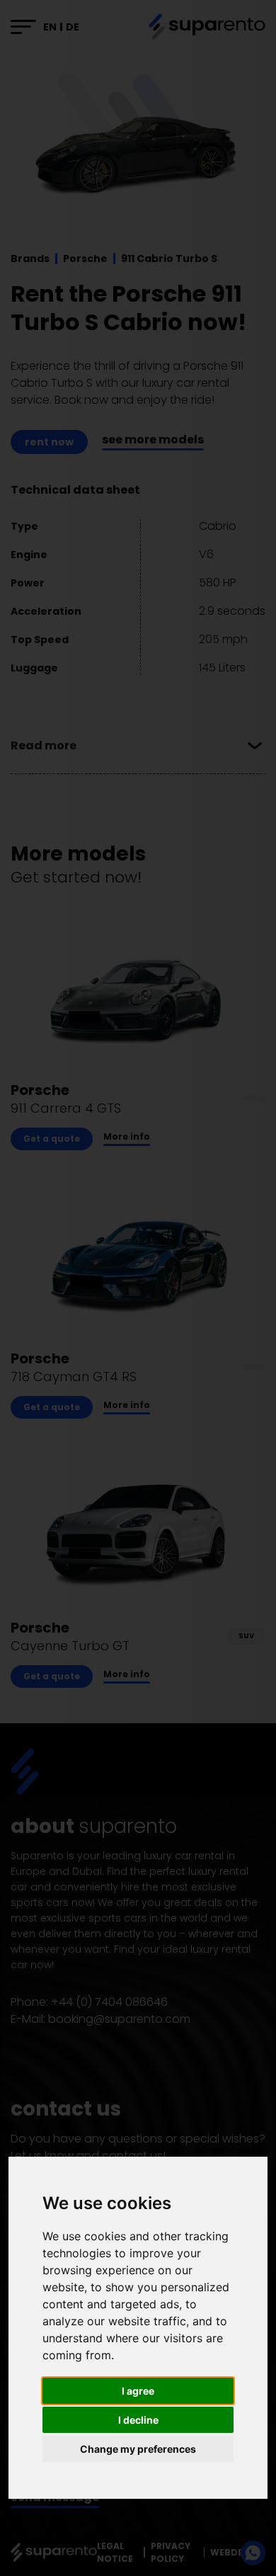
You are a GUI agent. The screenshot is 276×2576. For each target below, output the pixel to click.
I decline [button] (138, 2420)
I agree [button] (138, 2391)
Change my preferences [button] (138, 2449)
